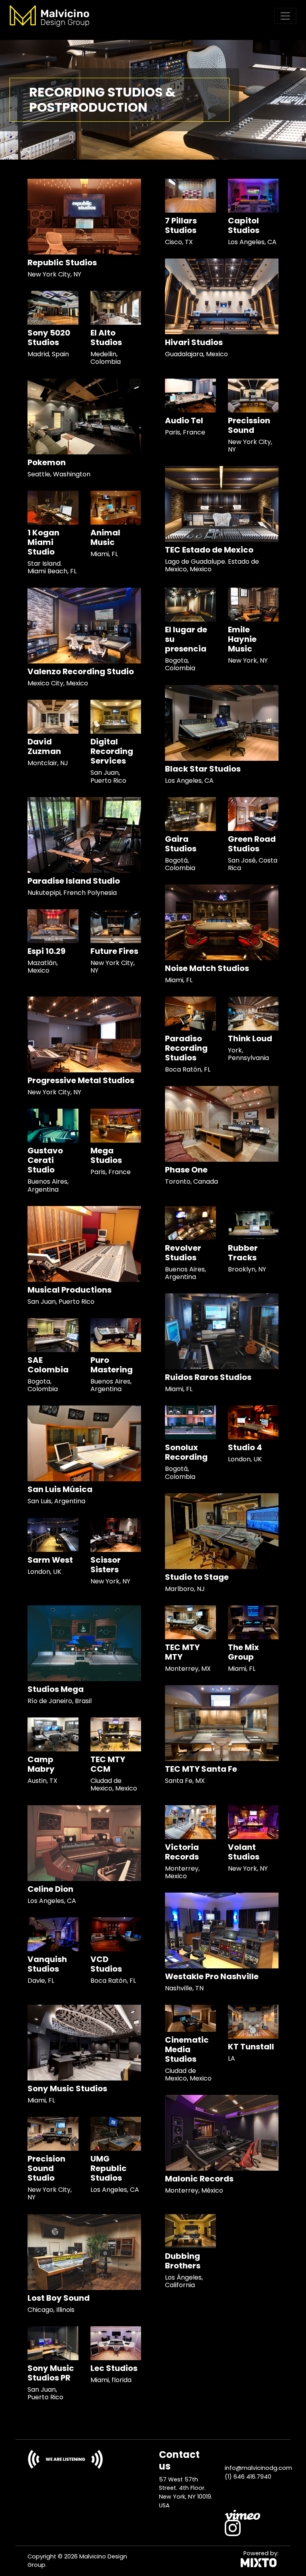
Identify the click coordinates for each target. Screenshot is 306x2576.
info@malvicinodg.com (258, 2468)
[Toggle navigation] (285, 16)
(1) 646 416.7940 (248, 2477)
